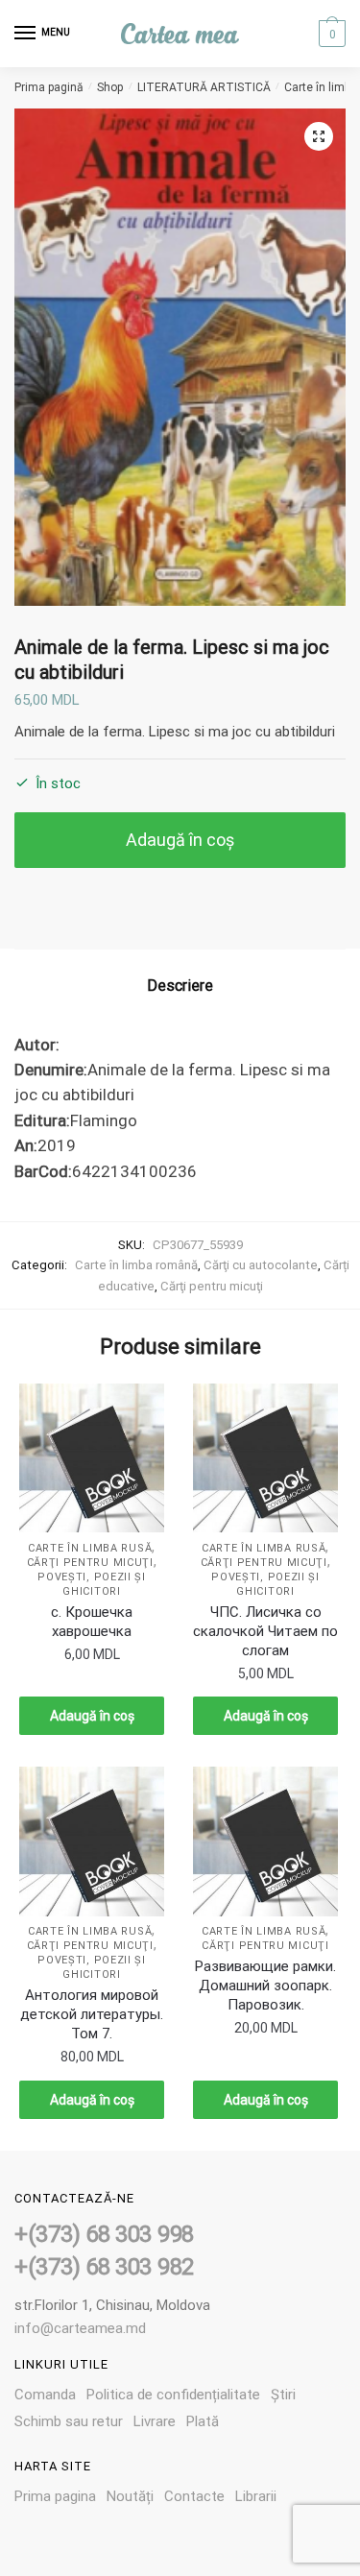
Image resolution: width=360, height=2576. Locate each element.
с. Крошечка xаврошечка (92, 1622)
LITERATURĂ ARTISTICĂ (204, 87)
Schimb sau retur (69, 2421)
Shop (110, 87)
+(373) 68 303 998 (104, 2234)
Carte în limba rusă (90, 1548)
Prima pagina (55, 2496)
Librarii (256, 2496)
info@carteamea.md (80, 2328)
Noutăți (130, 2496)
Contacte (194, 2496)
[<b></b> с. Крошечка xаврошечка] (92, 1458)
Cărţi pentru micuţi (212, 1286)
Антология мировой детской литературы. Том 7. (92, 2014)
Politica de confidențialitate (173, 2395)
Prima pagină (49, 87)
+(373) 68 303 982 (104, 2267)
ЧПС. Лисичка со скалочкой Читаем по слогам (265, 1631)
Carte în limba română (136, 1265)
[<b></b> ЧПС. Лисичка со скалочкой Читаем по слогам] (265, 1458)
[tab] (180, 986)
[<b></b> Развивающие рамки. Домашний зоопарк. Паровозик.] (265, 1842)
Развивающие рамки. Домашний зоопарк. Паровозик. (265, 1986)
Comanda (45, 2395)
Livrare (155, 2421)
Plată (203, 2421)
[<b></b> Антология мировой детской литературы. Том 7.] (92, 1842)
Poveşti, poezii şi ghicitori (92, 1967)
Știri (283, 2395)
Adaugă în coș (180, 840)
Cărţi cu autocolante (261, 1265)
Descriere (180, 986)
